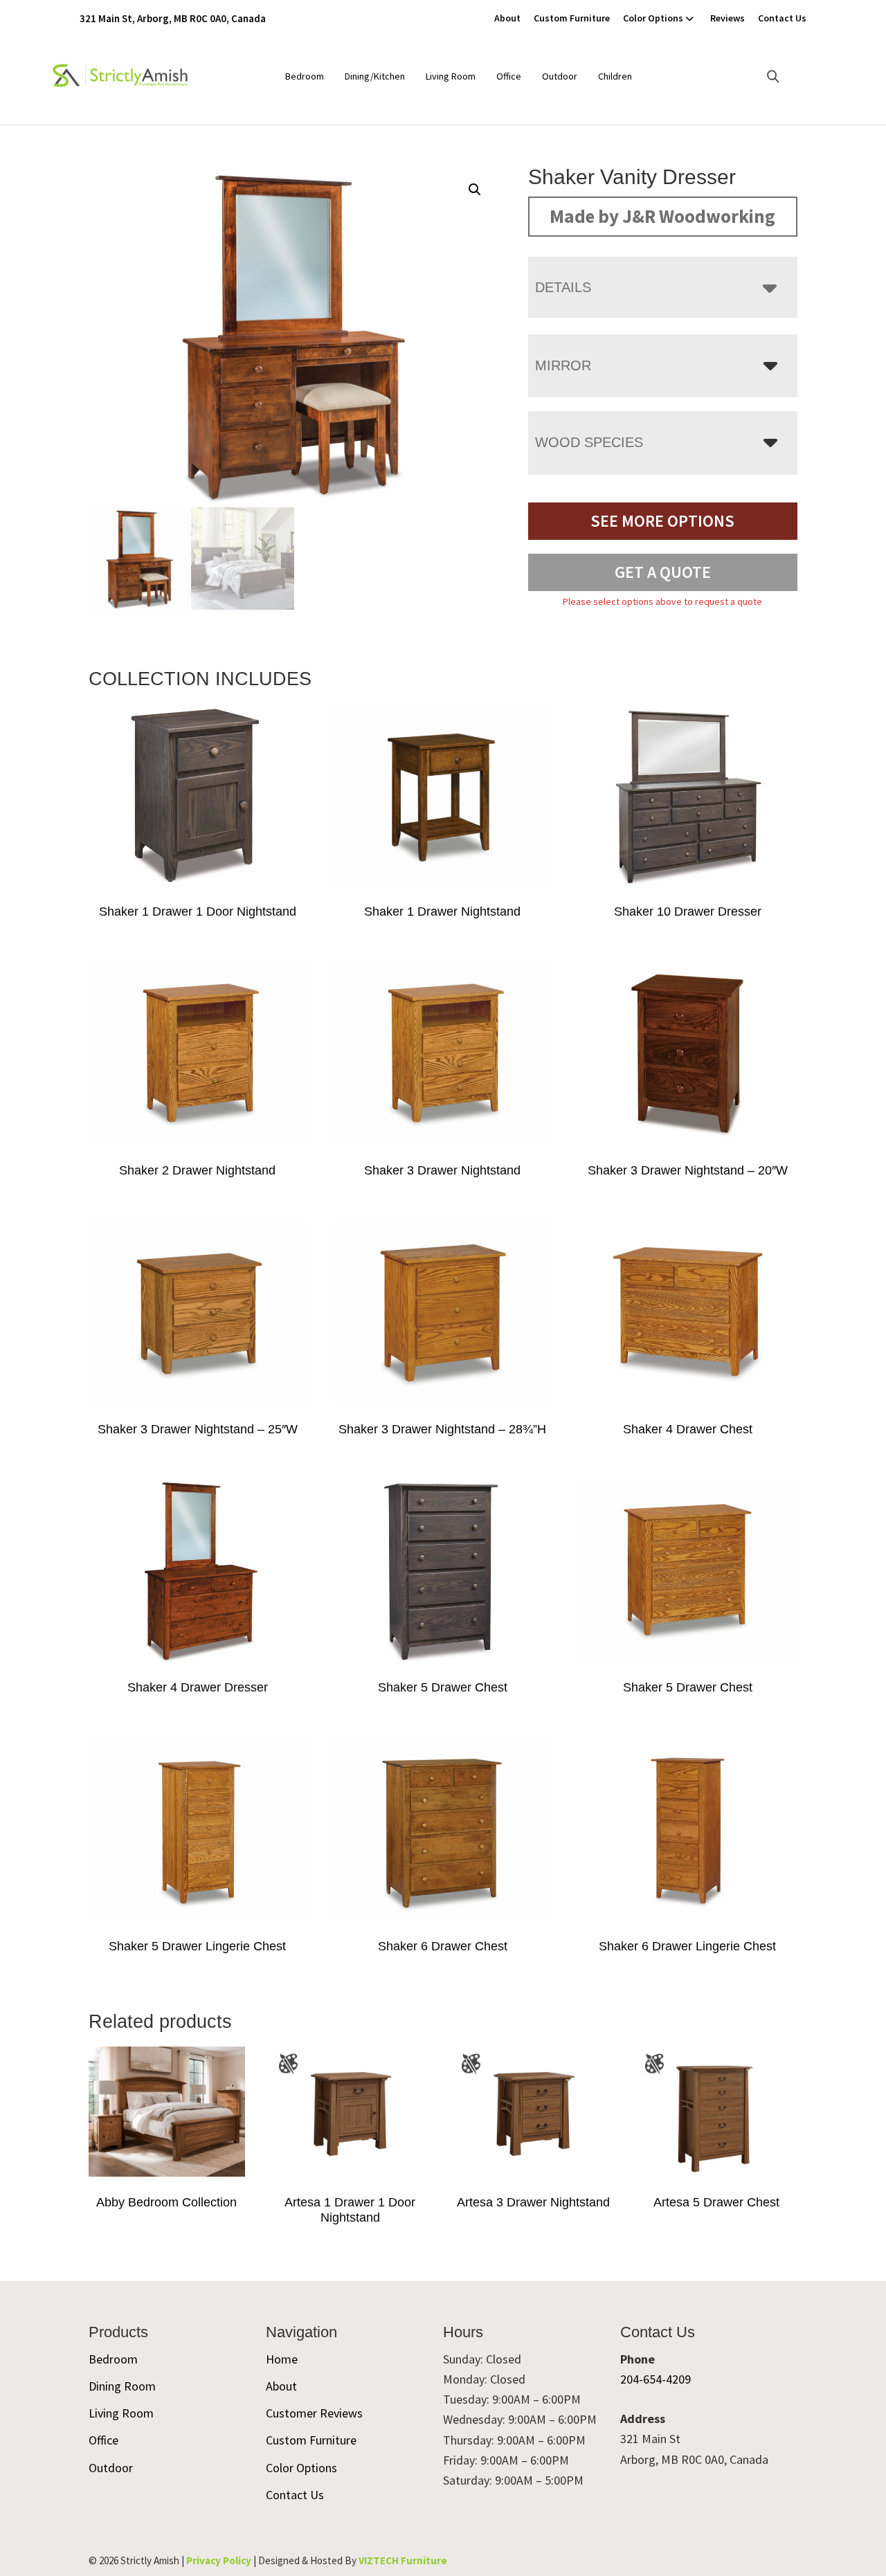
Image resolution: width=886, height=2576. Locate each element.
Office (509, 76)
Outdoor (560, 76)
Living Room (451, 76)
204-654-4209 (656, 2379)
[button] (475, 190)
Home (282, 2359)
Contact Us (782, 18)
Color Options (653, 18)
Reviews (727, 18)
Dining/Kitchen (375, 76)
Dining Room (122, 2386)
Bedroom (305, 76)
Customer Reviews (314, 2413)
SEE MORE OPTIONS (662, 521)
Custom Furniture (572, 18)
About (507, 18)
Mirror (563, 365)
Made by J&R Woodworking (662, 216)
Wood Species (589, 442)
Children (615, 76)
